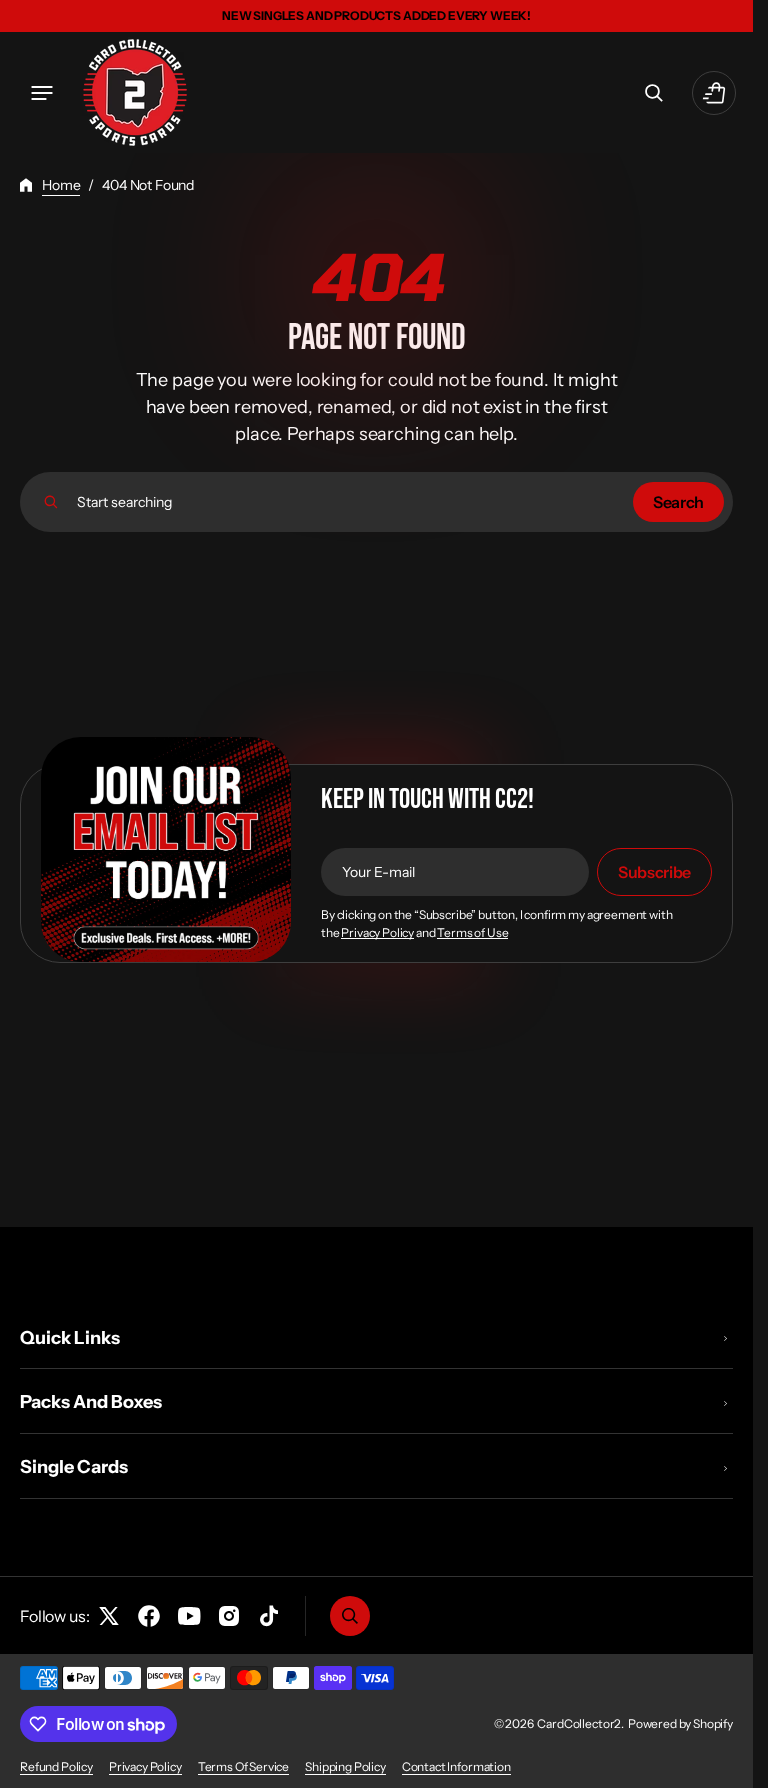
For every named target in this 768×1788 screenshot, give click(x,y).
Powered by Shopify (680, 1723)
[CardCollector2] (135, 92)
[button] (42, 93)
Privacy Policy (377, 933)
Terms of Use (472, 933)
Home (61, 185)
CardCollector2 (579, 1723)
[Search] (51, 502)
